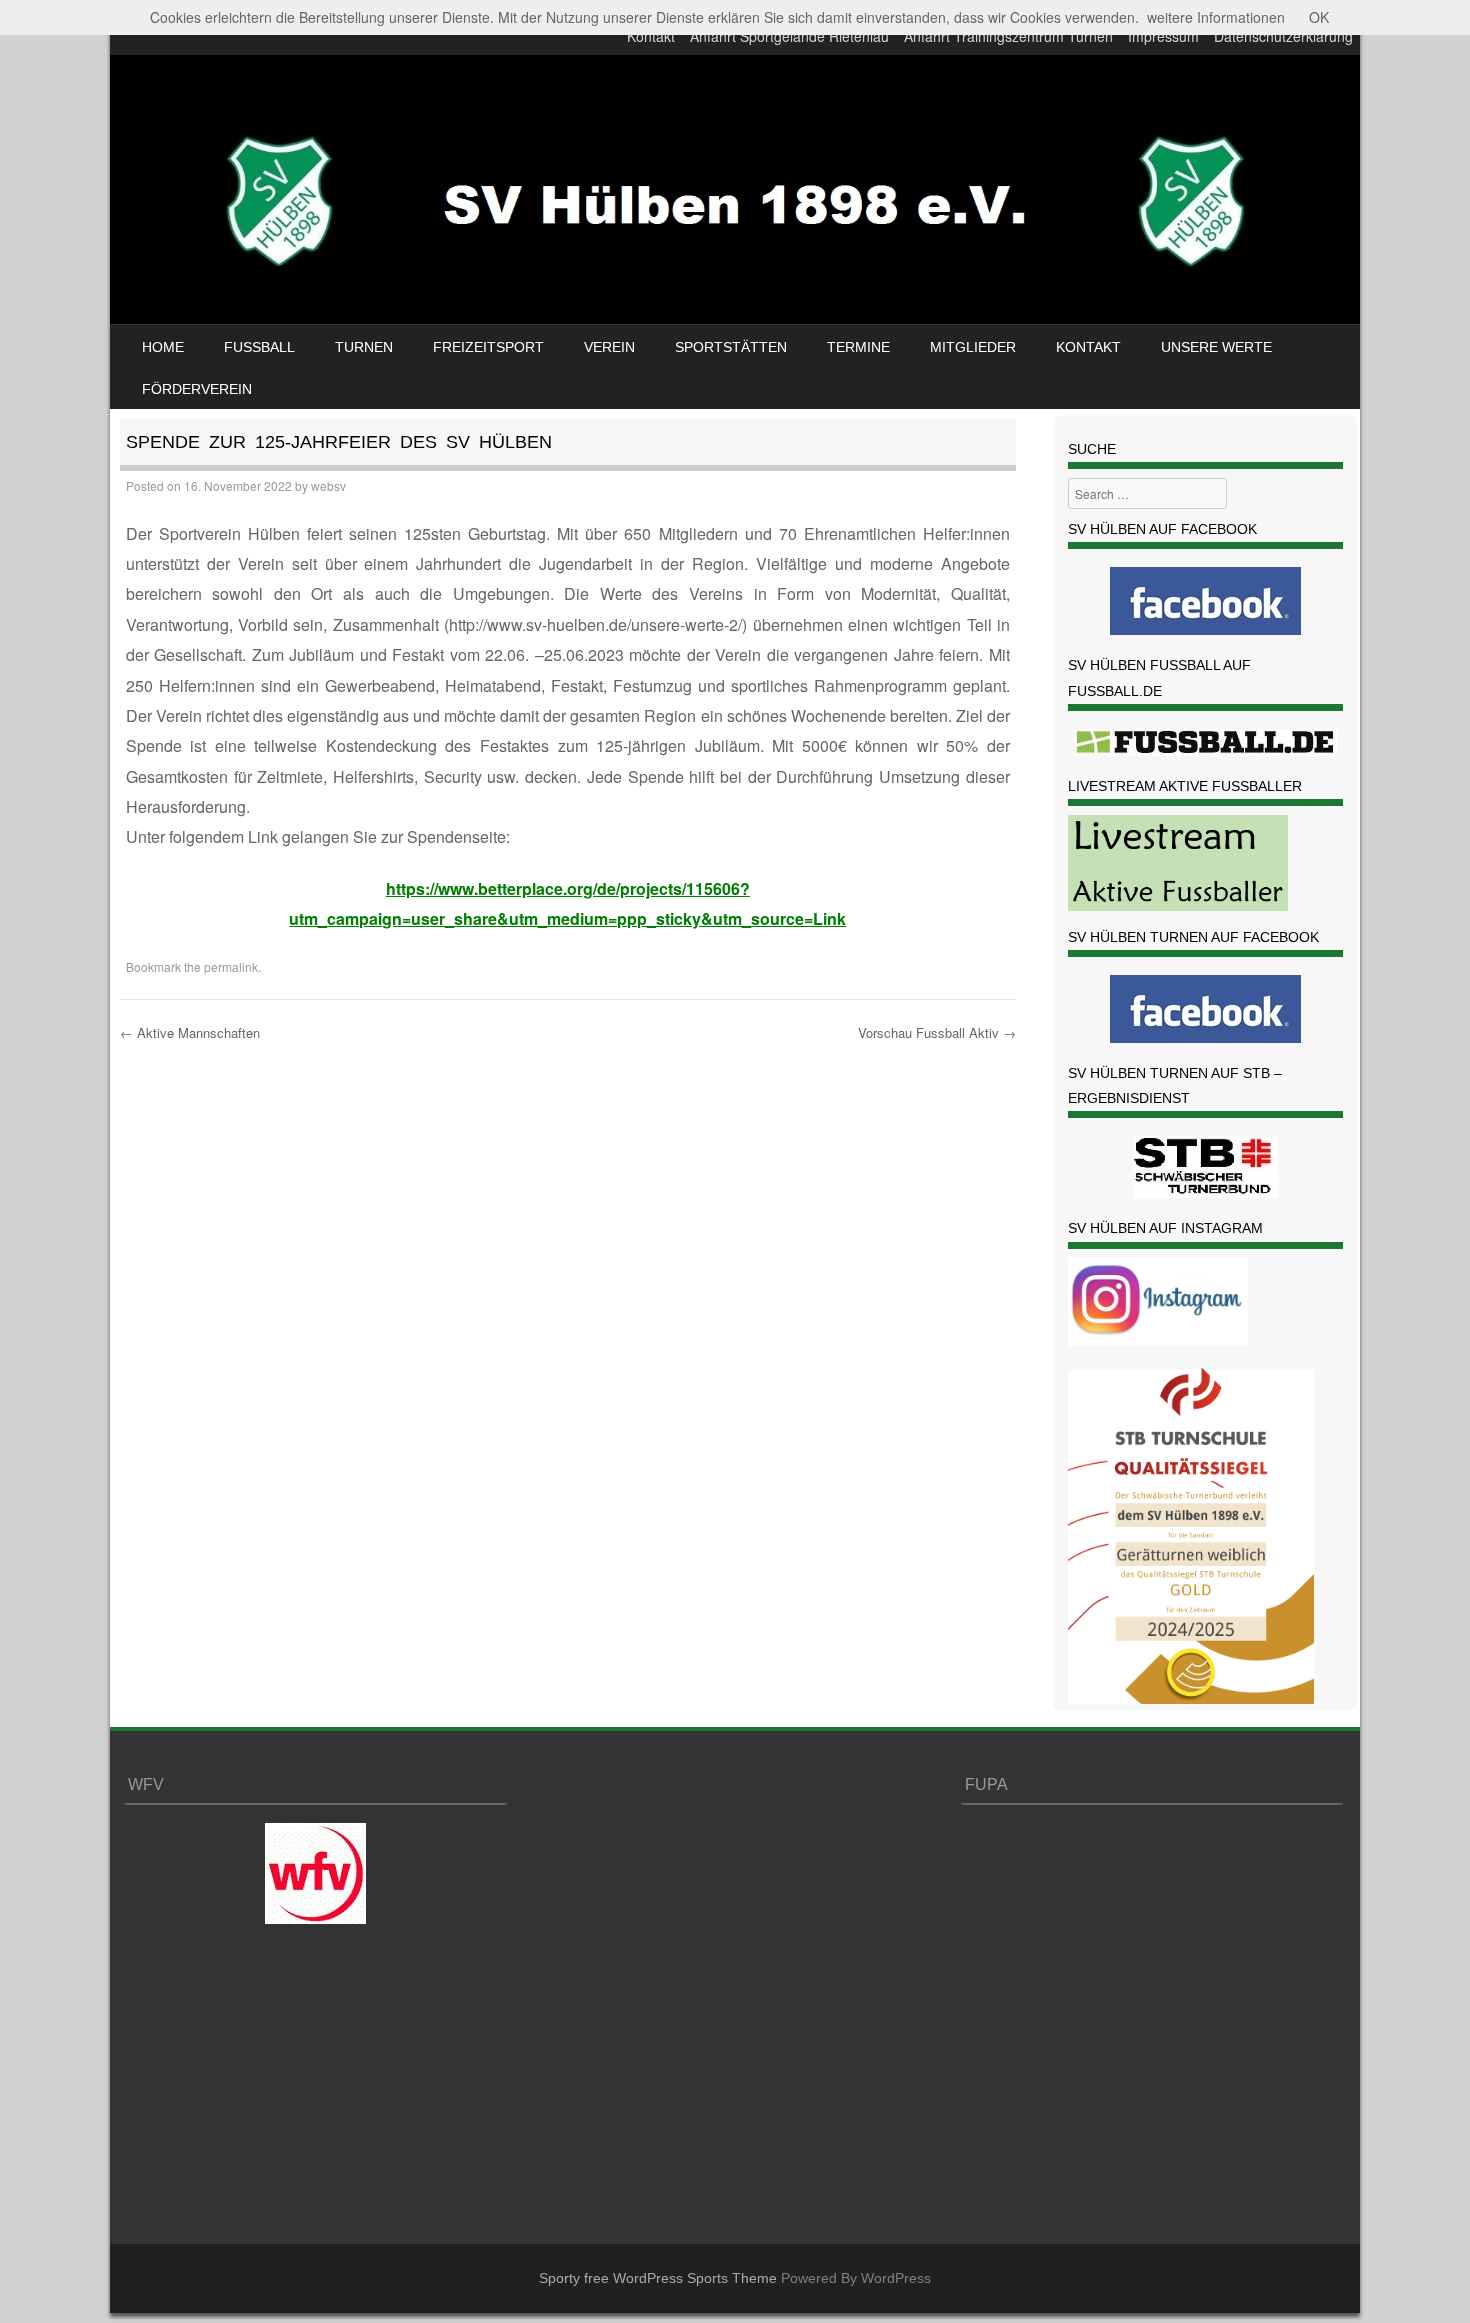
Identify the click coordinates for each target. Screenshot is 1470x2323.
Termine (858, 347)
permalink (231, 966)
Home (163, 347)
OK (1319, 17)
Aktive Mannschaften (190, 1032)
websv (328, 485)
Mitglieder (973, 347)
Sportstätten (731, 347)
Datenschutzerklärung (1283, 36)
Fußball (259, 347)
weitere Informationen (1216, 17)
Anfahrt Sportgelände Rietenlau (789, 36)
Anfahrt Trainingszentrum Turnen (1008, 36)
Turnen (364, 347)
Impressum (1163, 36)
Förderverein (197, 389)
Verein (609, 347)
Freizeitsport (488, 347)
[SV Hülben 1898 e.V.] (735, 294)
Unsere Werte (1216, 347)
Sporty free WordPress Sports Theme (658, 2278)
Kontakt (651, 36)
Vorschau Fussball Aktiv (937, 1032)
